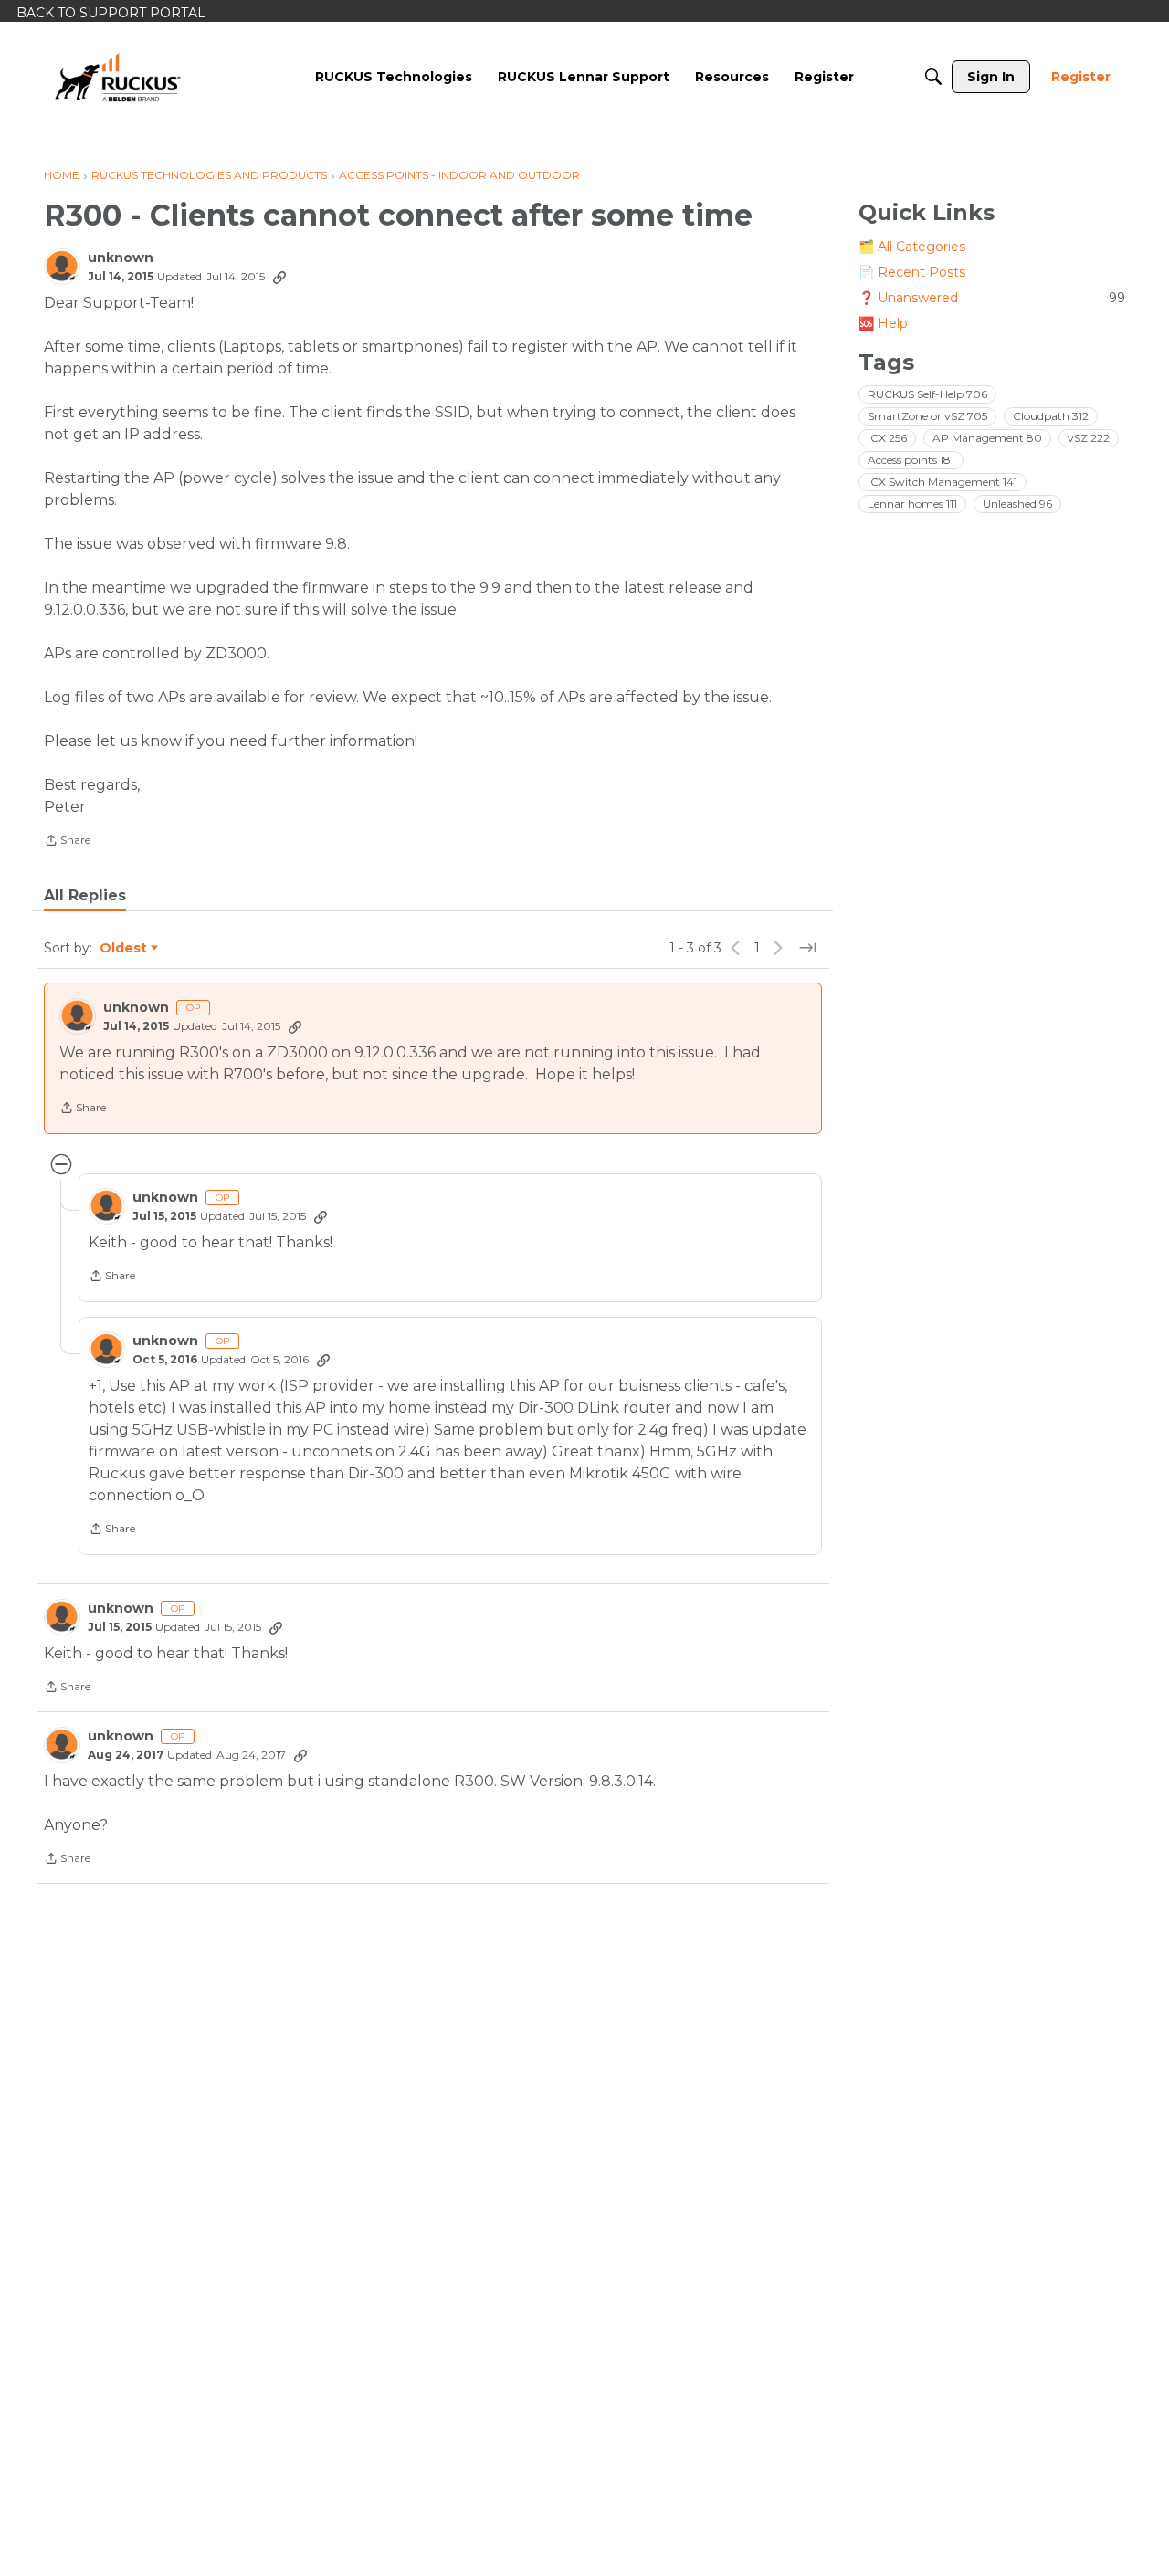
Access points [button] (911, 460)
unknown (121, 258)
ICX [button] (887, 438)
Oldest (124, 949)
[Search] (933, 77)
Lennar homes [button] (912, 504)
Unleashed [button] (1017, 504)
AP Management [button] (987, 438)
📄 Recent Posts (912, 272)
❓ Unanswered (992, 298)
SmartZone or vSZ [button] (927, 416)
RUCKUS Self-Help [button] (927, 394)
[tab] (85, 896)
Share (67, 842)
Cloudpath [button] (1051, 416)
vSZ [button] (1089, 438)
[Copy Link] (279, 277)
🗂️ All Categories (912, 247)
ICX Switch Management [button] (943, 482)
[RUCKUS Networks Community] (118, 77)
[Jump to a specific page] (807, 948)
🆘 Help (883, 323)
